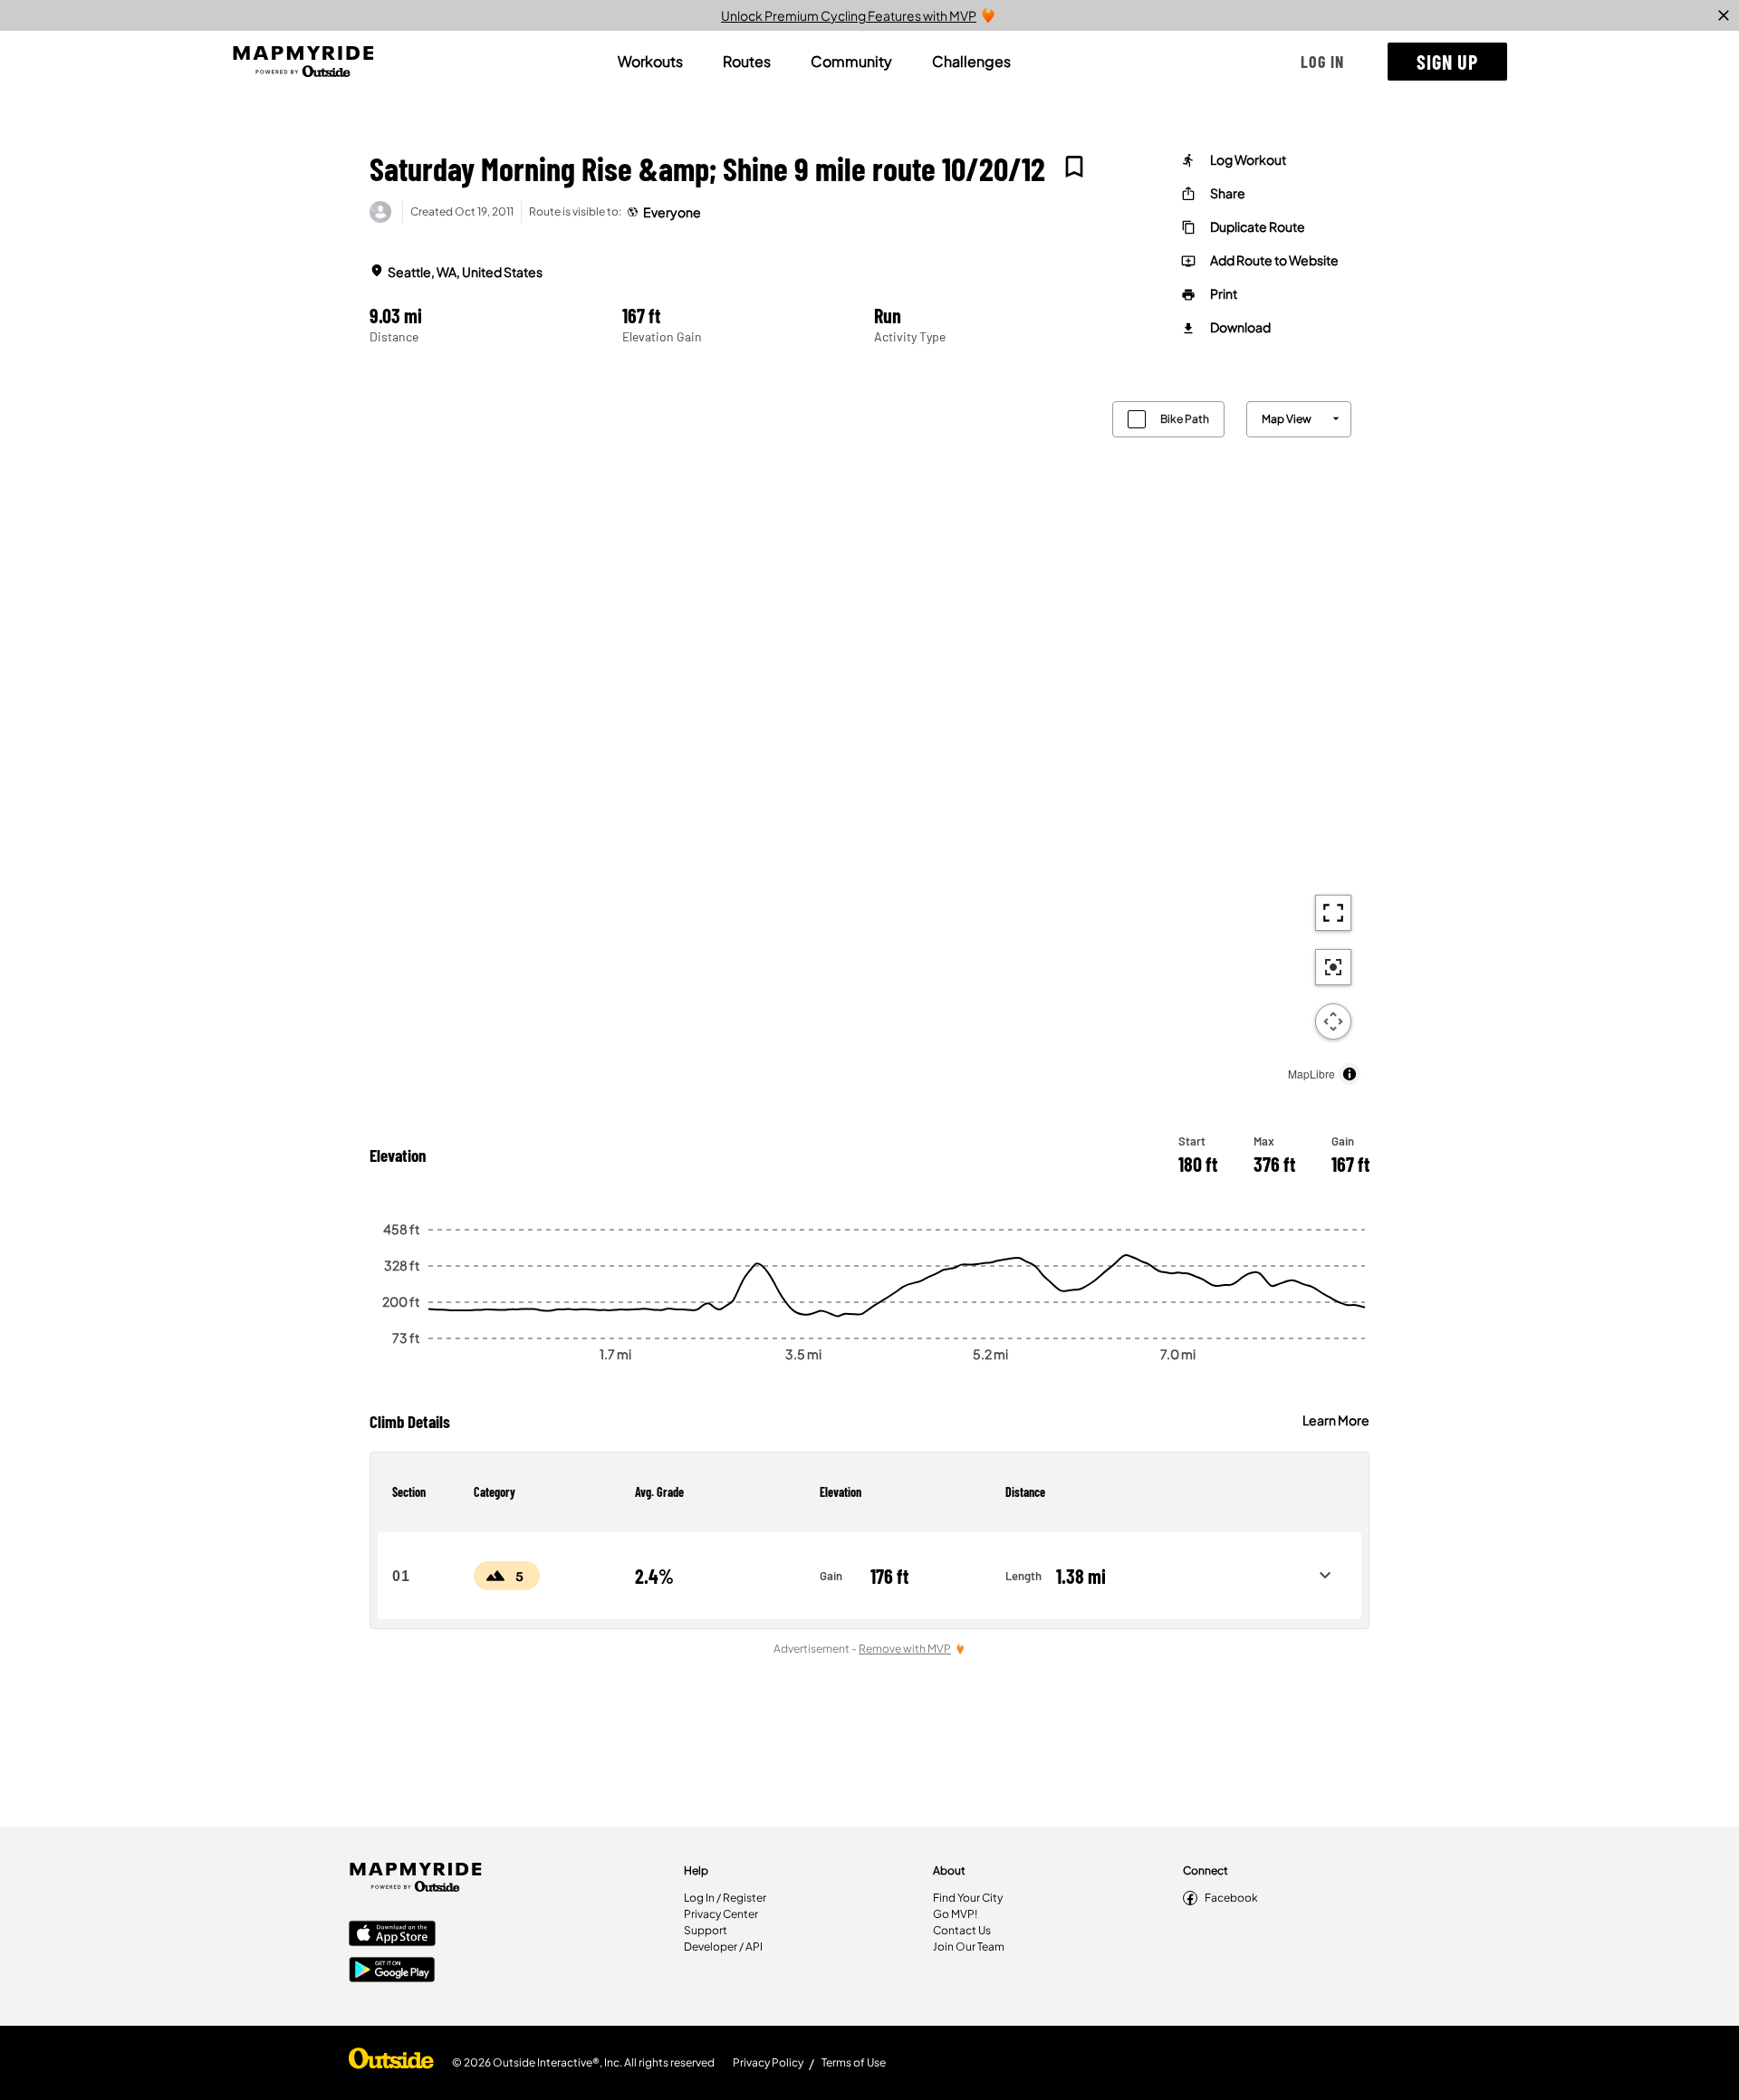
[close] (1724, 15)
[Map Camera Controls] (1333, 1021)
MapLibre (1311, 1074)
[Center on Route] (1333, 967)
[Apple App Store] (392, 1935)
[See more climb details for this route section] (1325, 1576)
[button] (1322, 62)
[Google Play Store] (392, 1971)
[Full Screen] (1333, 913)
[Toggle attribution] (1350, 1074)
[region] (869, 738)
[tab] (650, 62)
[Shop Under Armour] (391, 2063)
